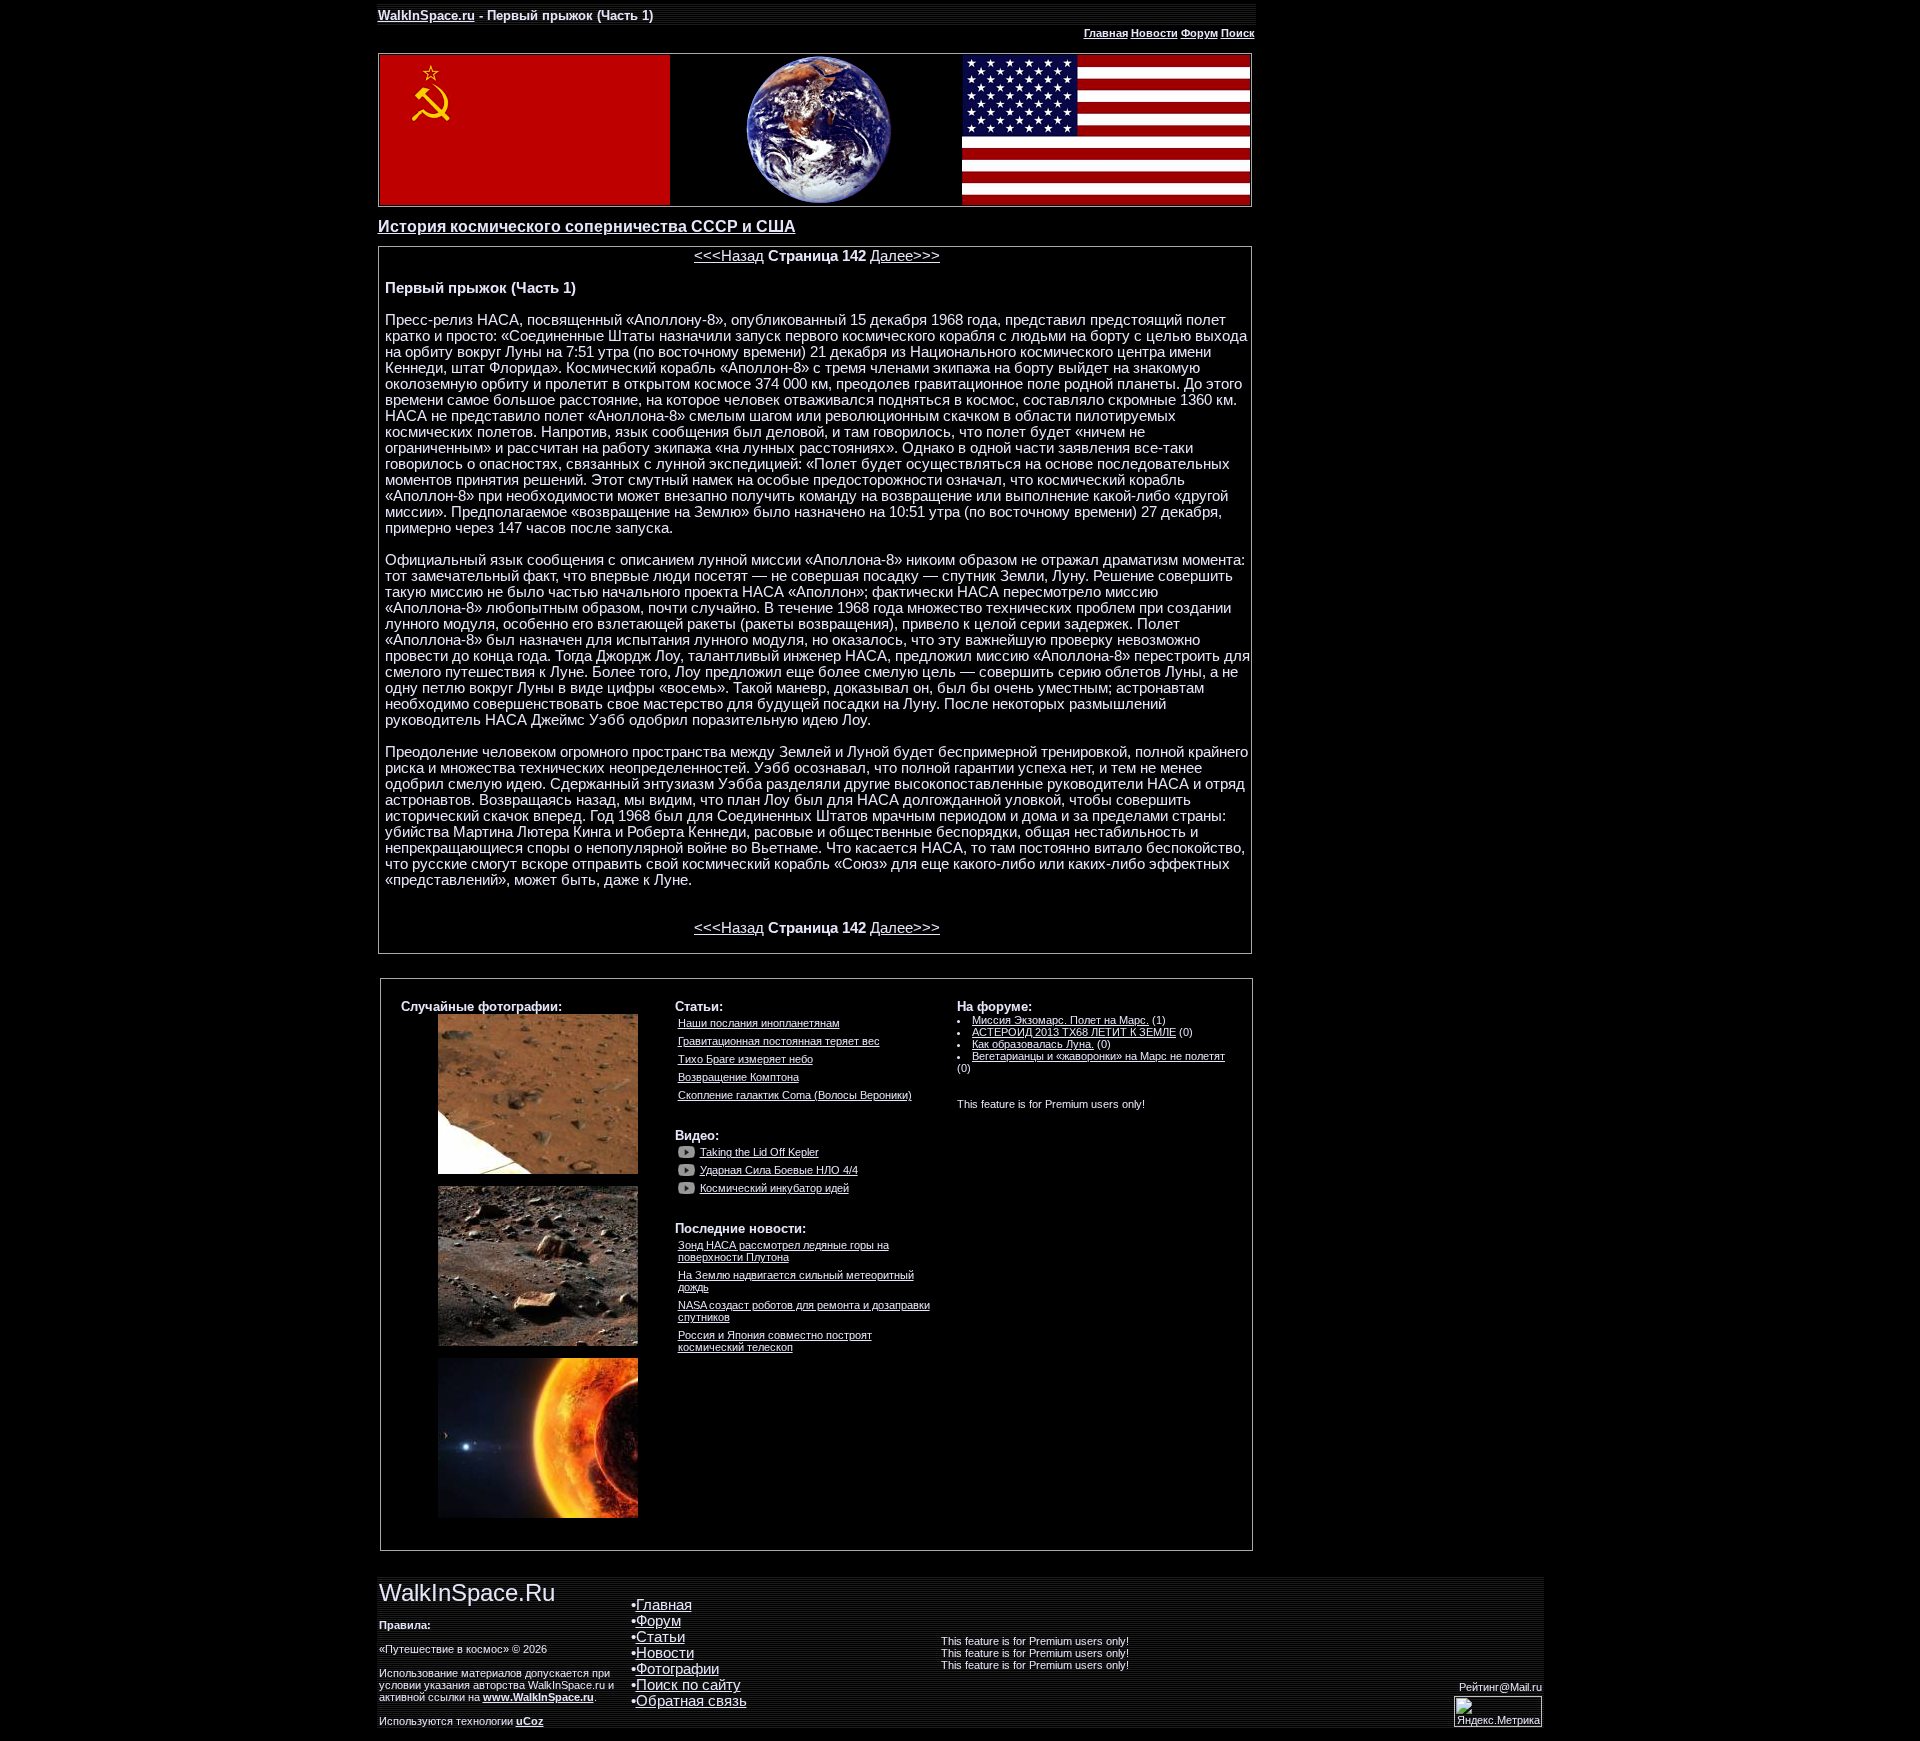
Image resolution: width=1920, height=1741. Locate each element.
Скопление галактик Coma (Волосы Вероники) (795, 1095)
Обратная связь (691, 1701)
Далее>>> (905, 256)
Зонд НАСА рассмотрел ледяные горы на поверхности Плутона (783, 1251)
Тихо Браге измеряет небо (745, 1059)
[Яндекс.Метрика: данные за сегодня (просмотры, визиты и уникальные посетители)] (1498, 1711)
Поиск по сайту (688, 1685)
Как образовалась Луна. (1033, 1044)
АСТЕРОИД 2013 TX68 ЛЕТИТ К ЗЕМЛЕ (1074, 1032)
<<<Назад (729, 256)
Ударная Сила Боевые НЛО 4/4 (779, 1170)
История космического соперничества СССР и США (587, 226)
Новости (1154, 33)
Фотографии (677, 1669)
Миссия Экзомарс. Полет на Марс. (1060, 1020)
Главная (1106, 33)
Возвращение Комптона (738, 1077)
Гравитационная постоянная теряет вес (779, 1041)
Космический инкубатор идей (774, 1188)
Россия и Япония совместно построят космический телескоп (775, 1341)
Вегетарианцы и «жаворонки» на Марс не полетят (1098, 1056)
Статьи (660, 1637)
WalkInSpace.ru (426, 15)
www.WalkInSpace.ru (538, 1697)
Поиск (1238, 33)
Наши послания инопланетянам (759, 1023)
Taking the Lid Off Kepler (759, 1152)
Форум (1199, 33)
